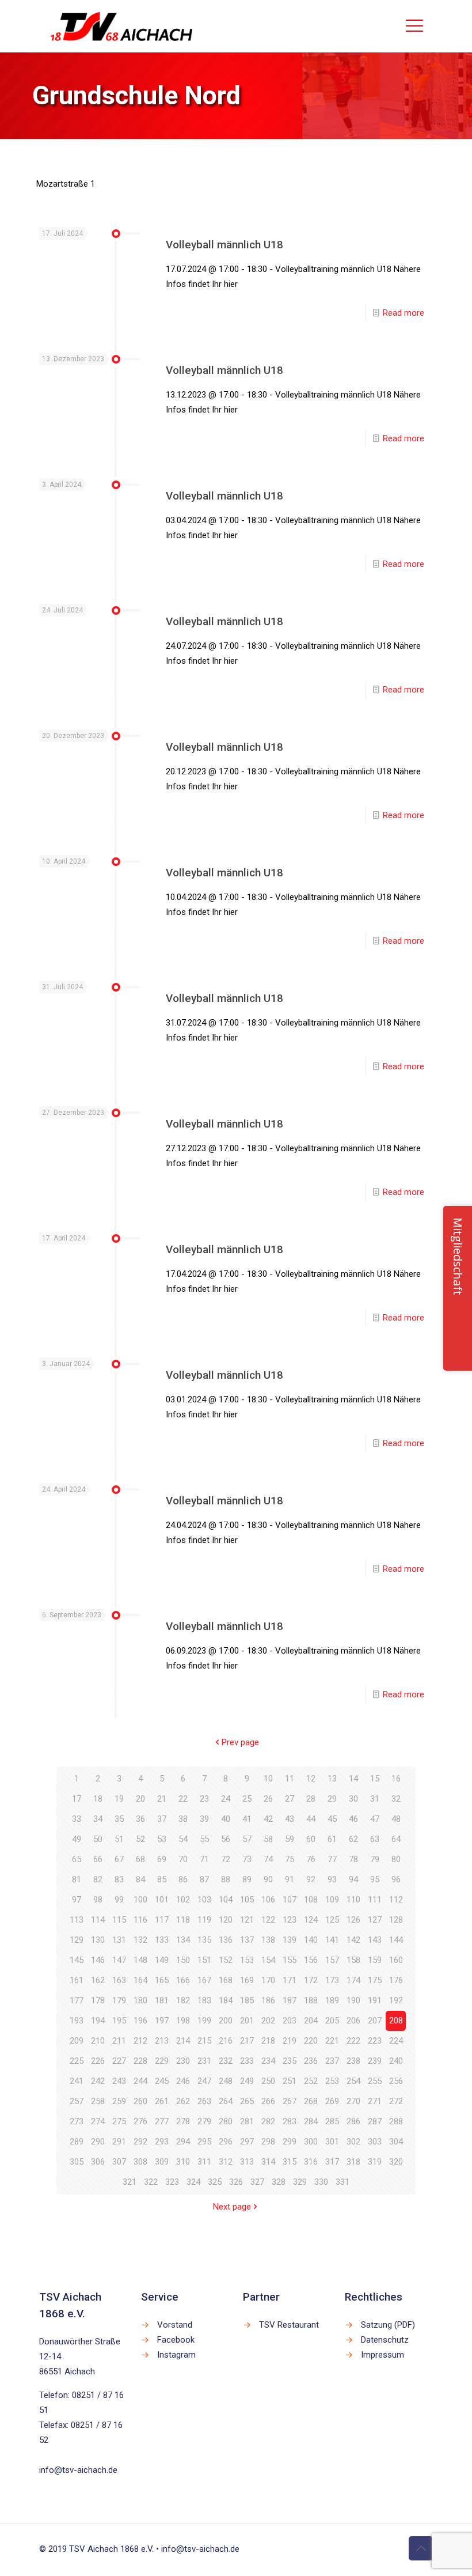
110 (353, 1900)
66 (98, 1859)
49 (77, 1839)
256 (396, 2081)
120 (226, 1920)
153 (247, 1960)
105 (247, 1900)
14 (353, 1779)
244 (140, 2081)
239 (375, 2061)
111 (375, 1900)
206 (353, 2021)
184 (226, 2000)
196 (140, 2021)
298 (268, 2142)
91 (290, 1879)
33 (77, 1819)
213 (162, 2041)
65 (77, 1859)
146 (98, 1960)
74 (268, 1859)
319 (375, 2162)
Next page (232, 2207)
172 (311, 1980)
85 (162, 1879)
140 (311, 1940)
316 (311, 2162)
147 (119, 1960)
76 (311, 1859)
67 (119, 1859)
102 (183, 1900)
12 (311, 1779)
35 (119, 1819)
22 (183, 1799)
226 (98, 2061)
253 (332, 2081)
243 (119, 2081)
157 (332, 1960)
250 (268, 2081)
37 (162, 1819)
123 (290, 1920)
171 (290, 1980)
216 (226, 2041)
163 (119, 1980)
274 (98, 2121)
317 (332, 2162)
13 (332, 1779)
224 (396, 2041)
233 (247, 2061)
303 (375, 2142)
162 (98, 1980)
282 (268, 2121)
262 (183, 2101)
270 (353, 2101)
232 (226, 2061)
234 (268, 2061)
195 (119, 2021)
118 (183, 1920)
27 (290, 1799)
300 (311, 2142)
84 (140, 1879)
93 (332, 1879)
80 (396, 1859)
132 (140, 1940)
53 (162, 1839)
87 (204, 1879)
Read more (404, 313)
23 (204, 1799)
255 (375, 2081)
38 (183, 1819)
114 (98, 1920)
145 (77, 1960)
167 (204, 1980)
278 (183, 2121)
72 (226, 1859)
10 (268, 1779)
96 (396, 1879)
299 (290, 2142)
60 (311, 1839)
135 (204, 1940)
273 (77, 2121)
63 (375, 1839)
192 (396, 2000)
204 (311, 2021)
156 (311, 1960)
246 (183, 2081)
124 (311, 1920)
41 (247, 1819)
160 (396, 1960)
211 (119, 2041)
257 (77, 2101)
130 (98, 1940)
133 (162, 1940)
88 (226, 1879)
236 (311, 2061)
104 (226, 1900)
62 (353, 1839)
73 (247, 1859)
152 (226, 1960)
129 (77, 1940)
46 (353, 1819)
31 (375, 1799)
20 (140, 1799)
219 (290, 2041)
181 (162, 2000)
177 (77, 2000)
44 (311, 1819)
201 (247, 2021)
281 (247, 2121)
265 (247, 2101)
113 (77, 1920)
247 (204, 2081)
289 (77, 2142)
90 (268, 1879)
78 (353, 1859)
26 (268, 1799)
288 (396, 2121)
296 (226, 2142)
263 (204, 2101)
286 (353, 2121)
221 (332, 2041)
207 (375, 2021)
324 (193, 2182)
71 (204, 1859)
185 (247, 2000)
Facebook (176, 2340)
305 (77, 2162)
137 (247, 1940)
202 (268, 2021)
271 (375, 2101)
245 (162, 2081)
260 (140, 2101)
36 (140, 1819)
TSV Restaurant (289, 2325)
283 (290, 2121)
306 (98, 2162)
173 (332, 1980)
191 (375, 2000)
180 (140, 2000)
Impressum (382, 2355)
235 (290, 2061)
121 (247, 1920)
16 (396, 1779)
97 (77, 1900)
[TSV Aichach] (122, 26)
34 (98, 1819)
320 (396, 2162)
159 (375, 1960)
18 (98, 1799)
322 (151, 2182)
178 (98, 2000)
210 (98, 2041)
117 (162, 1920)
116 (140, 1920)
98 (98, 1900)
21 (162, 1799)
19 (119, 1799)
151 (204, 1960)
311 (204, 2162)
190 (353, 2000)
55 (204, 1839)
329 (300, 2182)
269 (332, 2101)
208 (396, 2021)
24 (226, 1799)
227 (119, 2061)
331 (342, 2182)
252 (311, 2081)
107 (290, 1900)
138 (268, 1940)
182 (183, 2000)
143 (375, 1940)
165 (162, 1980)
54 (183, 1839)
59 (290, 1839)
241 (77, 2081)
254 (353, 2081)
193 (77, 2021)
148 (140, 1960)
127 (375, 1920)
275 (119, 2121)
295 (204, 2142)
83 (119, 1879)
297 (247, 2142)
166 (183, 1980)
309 (162, 2162)
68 (140, 1859)
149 (162, 1960)
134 (183, 1940)
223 (375, 2041)
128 (396, 1920)
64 (396, 1839)
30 (353, 1799)
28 (311, 1799)
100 (140, 1900)
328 (279, 2182)
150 (183, 1960)
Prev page (240, 1742)
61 (332, 1839)
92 (311, 1879)
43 (290, 1819)
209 (77, 2041)
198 (183, 2021)
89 (247, 1879)
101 (162, 1900)
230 (183, 2061)
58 (268, 1839)
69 (162, 1859)
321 (130, 2182)
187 (290, 2000)
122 (268, 1920)
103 (204, 1900)
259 (119, 2101)
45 (332, 1819)
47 (375, 1819)
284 (311, 2121)
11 (290, 1779)
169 (247, 1980)
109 (332, 1900)
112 (396, 1900)
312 (226, 2162)
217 (247, 2041)
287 (375, 2121)
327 (257, 2182)
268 (311, 2101)
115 (119, 1920)
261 (162, 2101)
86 (183, 1879)
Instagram (176, 2355)
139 (290, 1940)
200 (226, 2021)
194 (98, 2021)
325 (215, 2182)
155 (290, 1960)
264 (226, 2101)
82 (98, 1879)
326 (236, 2182)
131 (119, 1940)
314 (268, 2162)
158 (353, 1960)
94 (353, 1879)
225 (77, 2061)
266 (268, 2101)
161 (77, 1980)
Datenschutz (385, 2340)
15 (375, 1779)
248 (226, 2081)
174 (353, 1980)
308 (140, 2162)
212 (140, 2041)
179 (119, 2000)
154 (268, 1960)
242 (98, 2081)
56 (226, 1839)
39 (204, 1819)
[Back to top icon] (421, 2548)
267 (290, 2101)
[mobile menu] (414, 26)
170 (268, 1980)
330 (321, 2182)
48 (396, 1819)
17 (77, 1799)
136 (226, 1940)
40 (226, 1819)
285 (332, 2121)
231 (204, 2061)
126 (353, 1920)
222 (353, 2041)
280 (226, 2121)
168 (226, 1980)
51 (119, 1839)
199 (204, 2021)
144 (396, 1940)
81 (77, 1879)
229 (162, 2061)
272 (396, 2101)
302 (353, 2142)
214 (183, 2041)
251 (290, 2081)
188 (311, 2000)
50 (98, 1839)
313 (247, 2162)
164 (140, 1980)
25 (247, 1799)
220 (311, 2041)
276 (140, 2121)
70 (183, 1859)
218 (268, 2041)
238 (353, 2061)
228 (140, 2061)
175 (375, 1980)
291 (119, 2142)
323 (172, 2182)
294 (183, 2142)
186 (268, 2000)
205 (332, 2021)
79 (375, 1859)
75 (290, 1859)
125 (332, 1920)
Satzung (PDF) (388, 2325)
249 (247, 2081)
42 (268, 1819)
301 (332, 2142)
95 (375, 1879)
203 (290, 2021)
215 (204, 2041)
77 (332, 1859)
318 (353, 2162)
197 (162, 2021)
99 (119, 1900)
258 (98, 2101)
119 (204, 1920)
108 (311, 1900)
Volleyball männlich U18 (224, 245)
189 (332, 2000)
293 (162, 2142)
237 (332, 2061)
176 (396, 1980)
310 (183, 2162)
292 (140, 2142)
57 (247, 1839)
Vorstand (175, 2325)
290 (98, 2142)
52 (140, 1839)
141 (332, 1940)
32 (396, 1799)
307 (119, 2162)
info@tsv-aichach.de (78, 2470)
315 (290, 2162)
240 (396, 2061)
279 (204, 2121)
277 (162, 2121)
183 (204, 2000)
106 (268, 1900)
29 (332, 1799)
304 (396, 2142)
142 (353, 1940)
